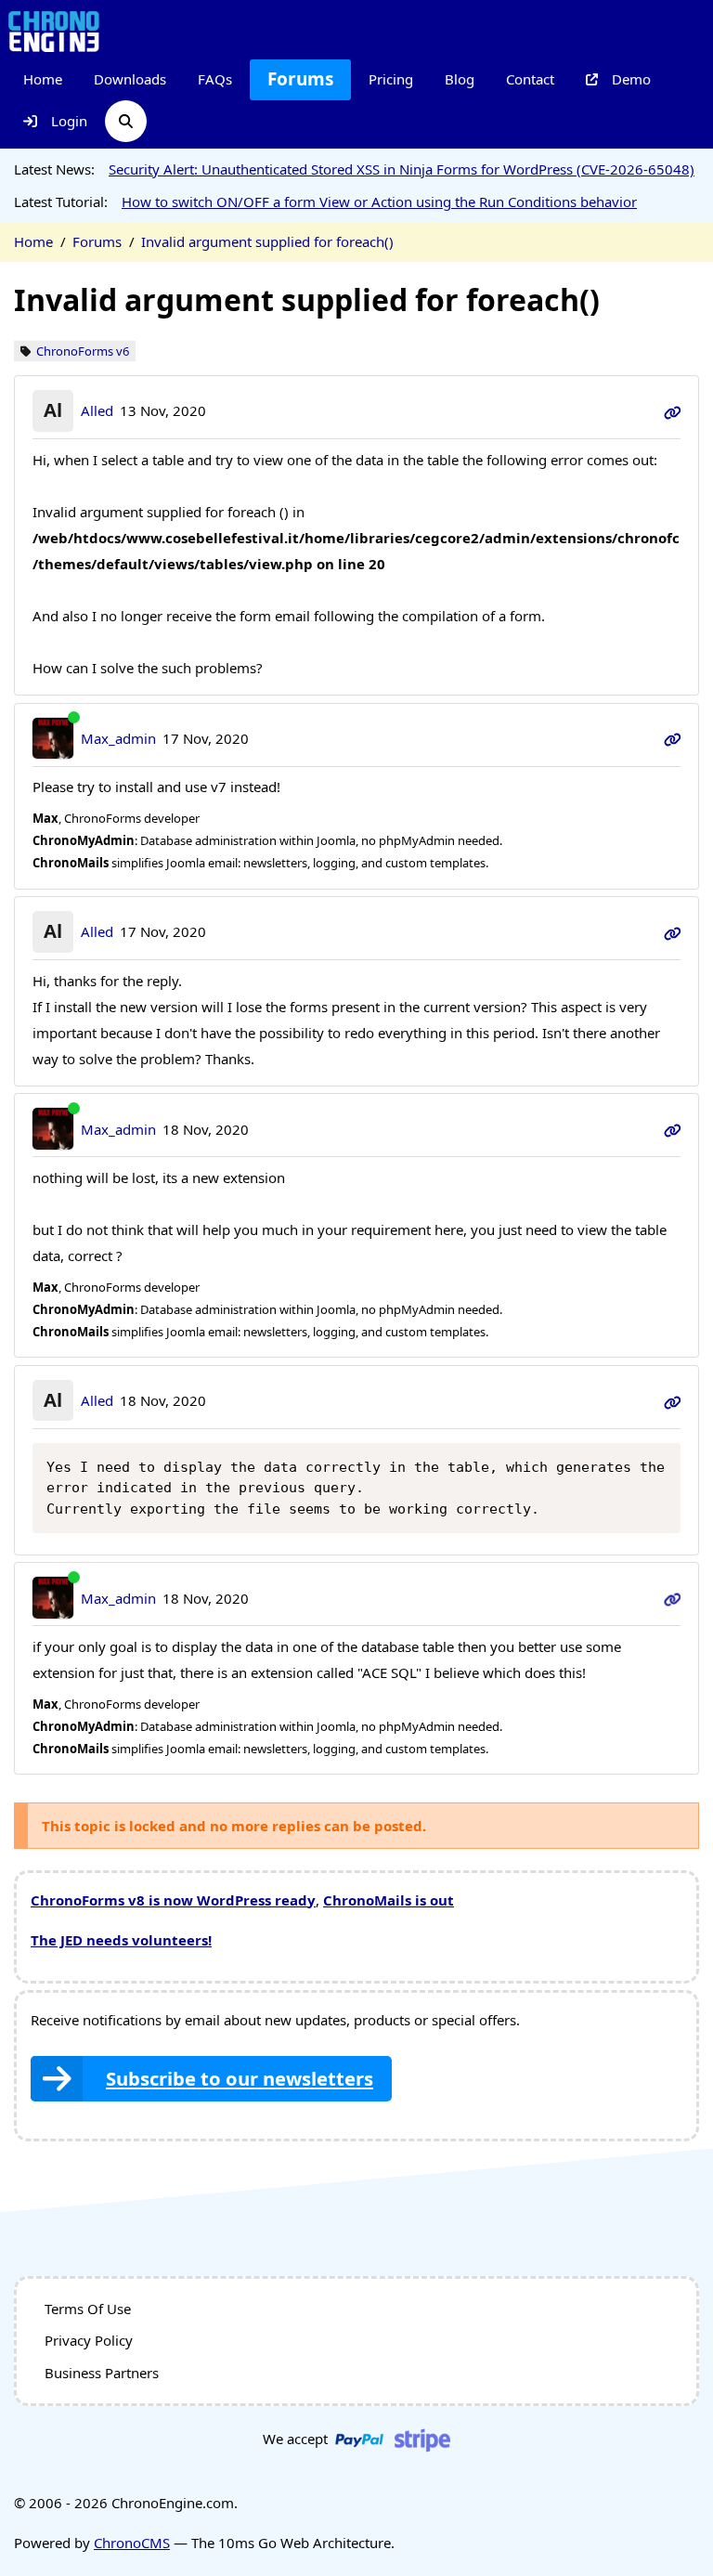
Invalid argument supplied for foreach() (267, 241)
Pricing (391, 79)
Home (43, 79)
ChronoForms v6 (83, 351)
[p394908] (673, 1400)
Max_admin (118, 738)
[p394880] (673, 738)
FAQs (215, 79)
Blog (460, 79)
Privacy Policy (89, 2340)
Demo (631, 79)
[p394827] (673, 410)
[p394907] (673, 1129)
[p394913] (673, 1598)
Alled (97, 410)
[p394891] (673, 931)
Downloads (130, 79)
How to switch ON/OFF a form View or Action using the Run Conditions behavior (379, 202)
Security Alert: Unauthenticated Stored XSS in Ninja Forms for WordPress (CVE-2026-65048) (402, 169)
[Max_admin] (53, 739)
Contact (530, 79)
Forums (300, 79)
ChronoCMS (132, 2543)
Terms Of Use (88, 2309)
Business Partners (102, 2373)
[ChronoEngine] (54, 30)
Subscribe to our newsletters (240, 2078)
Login (69, 121)
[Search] (126, 121)
